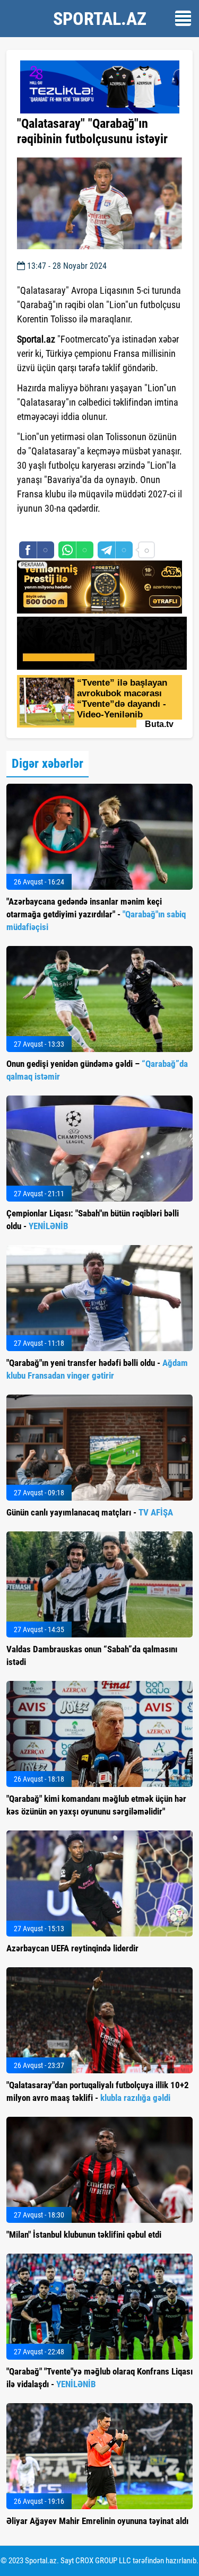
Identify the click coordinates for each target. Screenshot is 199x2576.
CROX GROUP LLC (103, 2561)
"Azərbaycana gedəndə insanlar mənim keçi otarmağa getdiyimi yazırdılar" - (96, 914)
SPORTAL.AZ (100, 19)
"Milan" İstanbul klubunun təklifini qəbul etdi (84, 2235)
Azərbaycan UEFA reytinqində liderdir (72, 1948)
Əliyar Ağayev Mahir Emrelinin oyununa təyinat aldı (97, 2521)
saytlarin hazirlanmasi (60, 528)
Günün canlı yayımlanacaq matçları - (90, 1512)
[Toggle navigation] (183, 18)
